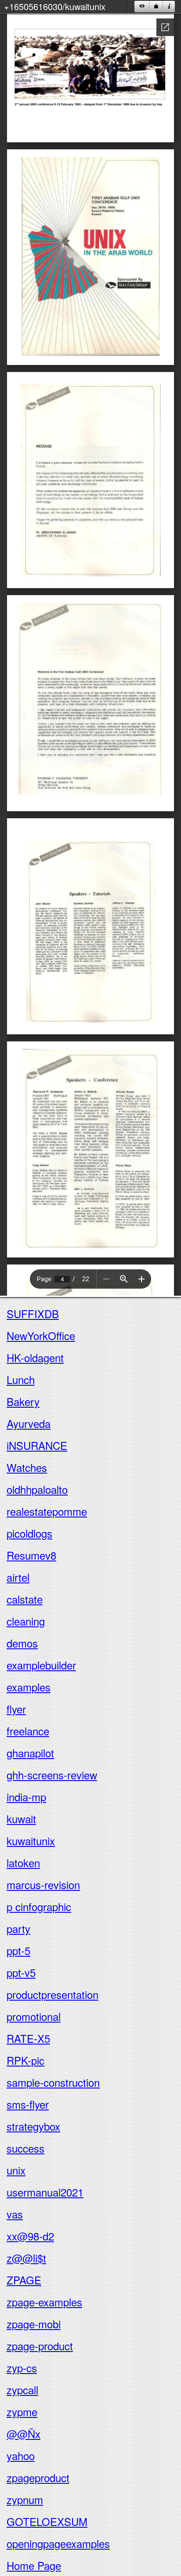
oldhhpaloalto (37, 1489)
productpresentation (52, 1994)
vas (15, 2214)
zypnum (25, 2499)
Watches (27, 1467)
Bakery (23, 1401)
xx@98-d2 (30, 2236)
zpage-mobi (34, 2324)
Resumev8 (31, 1555)
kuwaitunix (31, 1841)
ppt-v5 (21, 1972)
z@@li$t (26, 2258)
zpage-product (40, 2346)
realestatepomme (47, 1511)
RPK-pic (25, 2060)
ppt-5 (18, 1950)
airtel (18, 1577)
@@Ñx (24, 2433)
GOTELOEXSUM (47, 2521)
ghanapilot (30, 1753)
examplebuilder (41, 1665)
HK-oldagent (35, 1357)
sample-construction (53, 2082)
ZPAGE (24, 2280)
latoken (23, 1862)
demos (22, 1643)
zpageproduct (38, 2477)
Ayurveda (29, 1423)
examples (29, 1687)
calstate (25, 1599)
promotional (34, 2016)
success (25, 2148)
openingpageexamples (58, 2543)
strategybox (33, 2126)
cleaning (26, 1621)
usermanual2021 (45, 2192)
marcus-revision (43, 1884)
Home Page (34, 2565)
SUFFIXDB (33, 1313)
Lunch (21, 1379)
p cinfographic (39, 1906)
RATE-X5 (28, 2038)
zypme (22, 2412)
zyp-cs (22, 2368)
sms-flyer (28, 2104)
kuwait (21, 1819)
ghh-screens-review (52, 1775)
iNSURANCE (37, 1445)
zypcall (22, 2390)
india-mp (26, 1797)
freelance (28, 1731)
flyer (16, 1709)
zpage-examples (44, 2302)
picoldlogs (29, 1533)
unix (16, 2170)
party (18, 1928)
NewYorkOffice (41, 1335)
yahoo (21, 2455)
